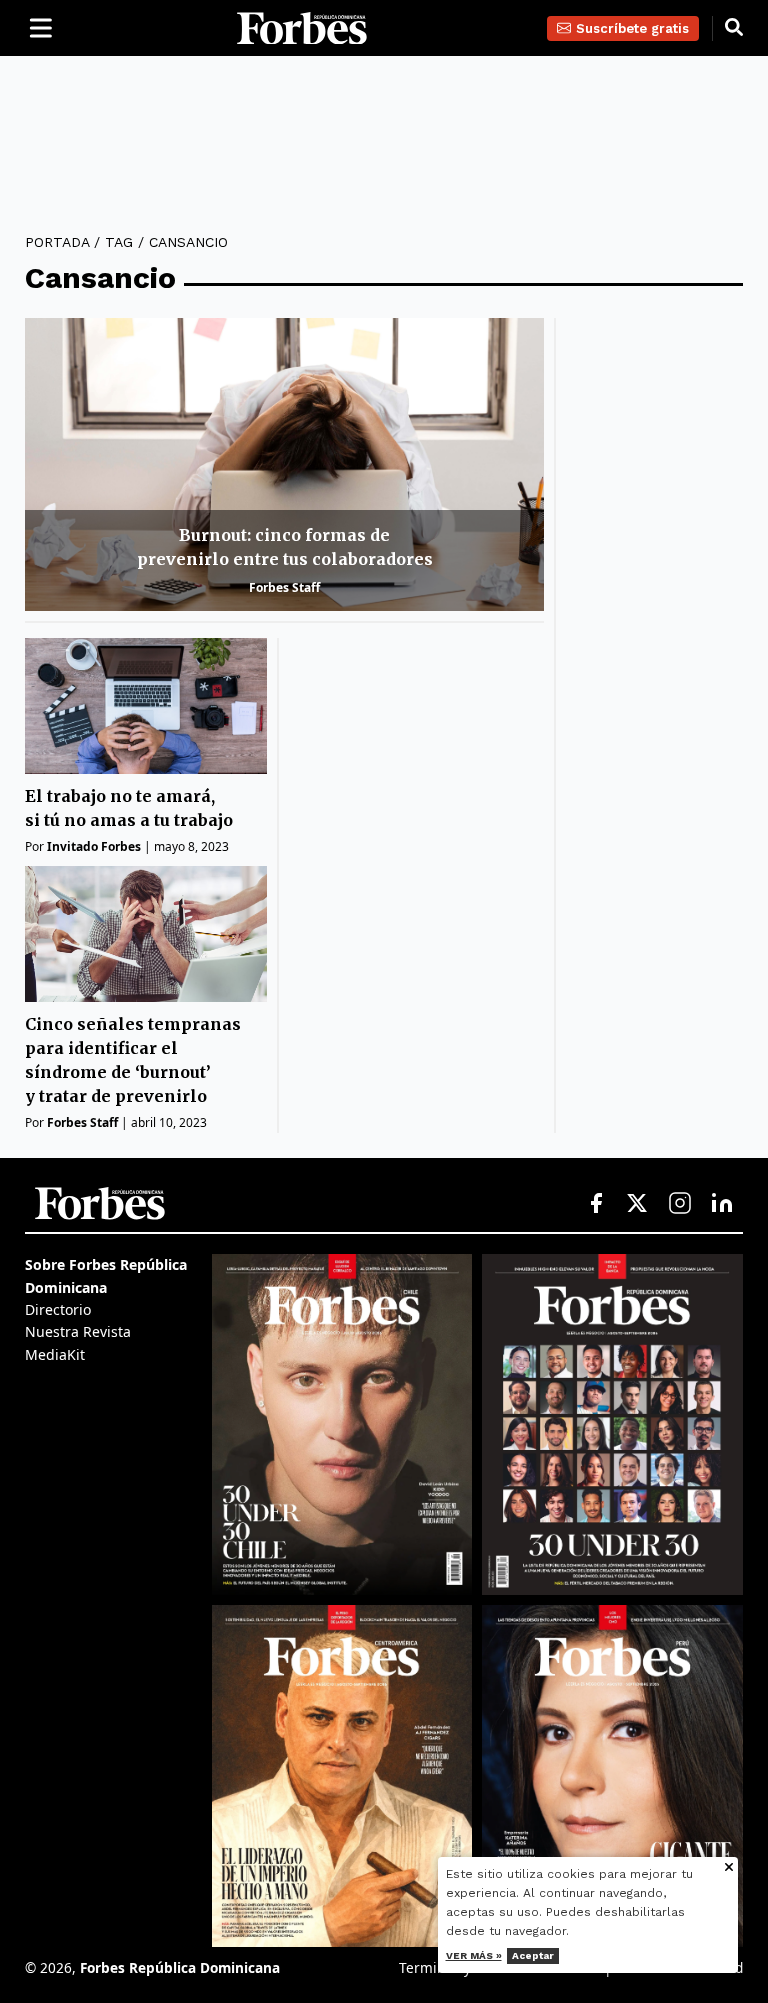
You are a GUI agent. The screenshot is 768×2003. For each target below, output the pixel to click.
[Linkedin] (722, 1204)
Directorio (58, 1309)
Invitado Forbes (94, 846)
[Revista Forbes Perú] (612, 1775)
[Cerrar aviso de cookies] (729, 1868)
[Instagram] (680, 1204)
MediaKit (55, 1354)
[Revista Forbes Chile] (342, 1424)
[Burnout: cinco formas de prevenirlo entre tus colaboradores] (284, 464)
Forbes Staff (284, 587)
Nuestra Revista (78, 1331)
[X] (638, 1204)
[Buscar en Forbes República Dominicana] (734, 28)
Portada (57, 242)
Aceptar (533, 1955)
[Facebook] (596, 1204)
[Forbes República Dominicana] (302, 28)
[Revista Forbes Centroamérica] (342, 1775)
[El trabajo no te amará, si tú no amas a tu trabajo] (146, 706)
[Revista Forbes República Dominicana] (612, 1424)
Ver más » (474, 1955)
